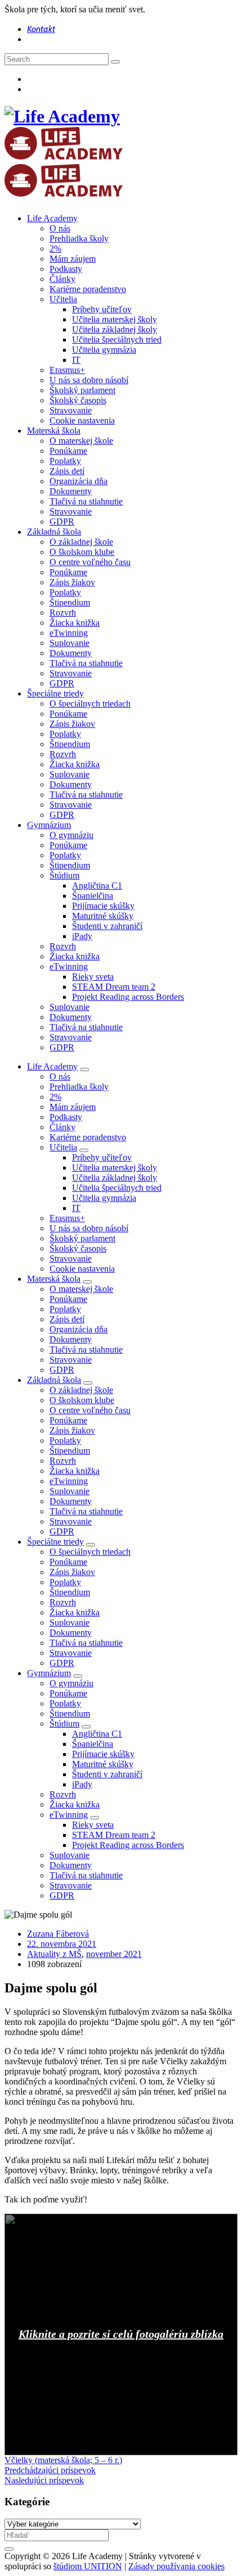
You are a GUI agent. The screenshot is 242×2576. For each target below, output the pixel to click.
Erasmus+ (67, 370)
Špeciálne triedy (55, 693)
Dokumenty (71, 491)
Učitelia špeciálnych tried (117, 340)
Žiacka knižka (75, 623)
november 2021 (114, 1954)
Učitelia (63, 299)
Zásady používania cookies (176, 2566)
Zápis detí (67, 471)
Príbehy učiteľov (102, 309)
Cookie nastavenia (82, 420)
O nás (60, 228)
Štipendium (70, 602)
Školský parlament (82, 390)
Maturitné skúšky (103, 916)
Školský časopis (78, 400)
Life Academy (52, 218)
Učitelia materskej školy (115, 319)
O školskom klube (82, 552)
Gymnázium (49, 825)
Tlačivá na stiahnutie (86, 501)
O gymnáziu (71, 835)
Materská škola (54, 431)
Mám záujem (73, 259)
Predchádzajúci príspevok (50, 2470)
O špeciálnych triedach (90, 704)
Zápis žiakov (72, 582)
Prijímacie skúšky (103, 906)
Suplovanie (70, 643)
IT (76, 360)
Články (62, 279)
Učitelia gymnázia (104, 350)
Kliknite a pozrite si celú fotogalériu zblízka (121, 2334)
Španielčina (93, 896)
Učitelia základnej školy (115, 329)
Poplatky (65, 461)
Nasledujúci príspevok (44, 2480)
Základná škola (54, 532)
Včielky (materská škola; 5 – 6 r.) (63, 2460)
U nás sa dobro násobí (89, 380)
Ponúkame (68, 451)
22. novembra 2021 (62, 1944)
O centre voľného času (90, 562)
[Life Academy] (64, 153)
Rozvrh (63, 613)
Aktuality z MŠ (54, 1954)
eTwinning (69, 633)
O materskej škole (81, 441)
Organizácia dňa (79, 481)
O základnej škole (81, 542)
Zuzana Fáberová (58, 1934)
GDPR (62, 522)
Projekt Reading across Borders (128, 997)
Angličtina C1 (97, 886)
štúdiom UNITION (88, 2566)
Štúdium (64, 875)
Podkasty (66, 269)
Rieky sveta (93, 977)
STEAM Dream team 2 (114, 987)
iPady (82, 936)
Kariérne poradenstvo (88, 289)
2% (55, 249)
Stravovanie (71, 410)
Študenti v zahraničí (107, 926)
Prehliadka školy (79, 238)
